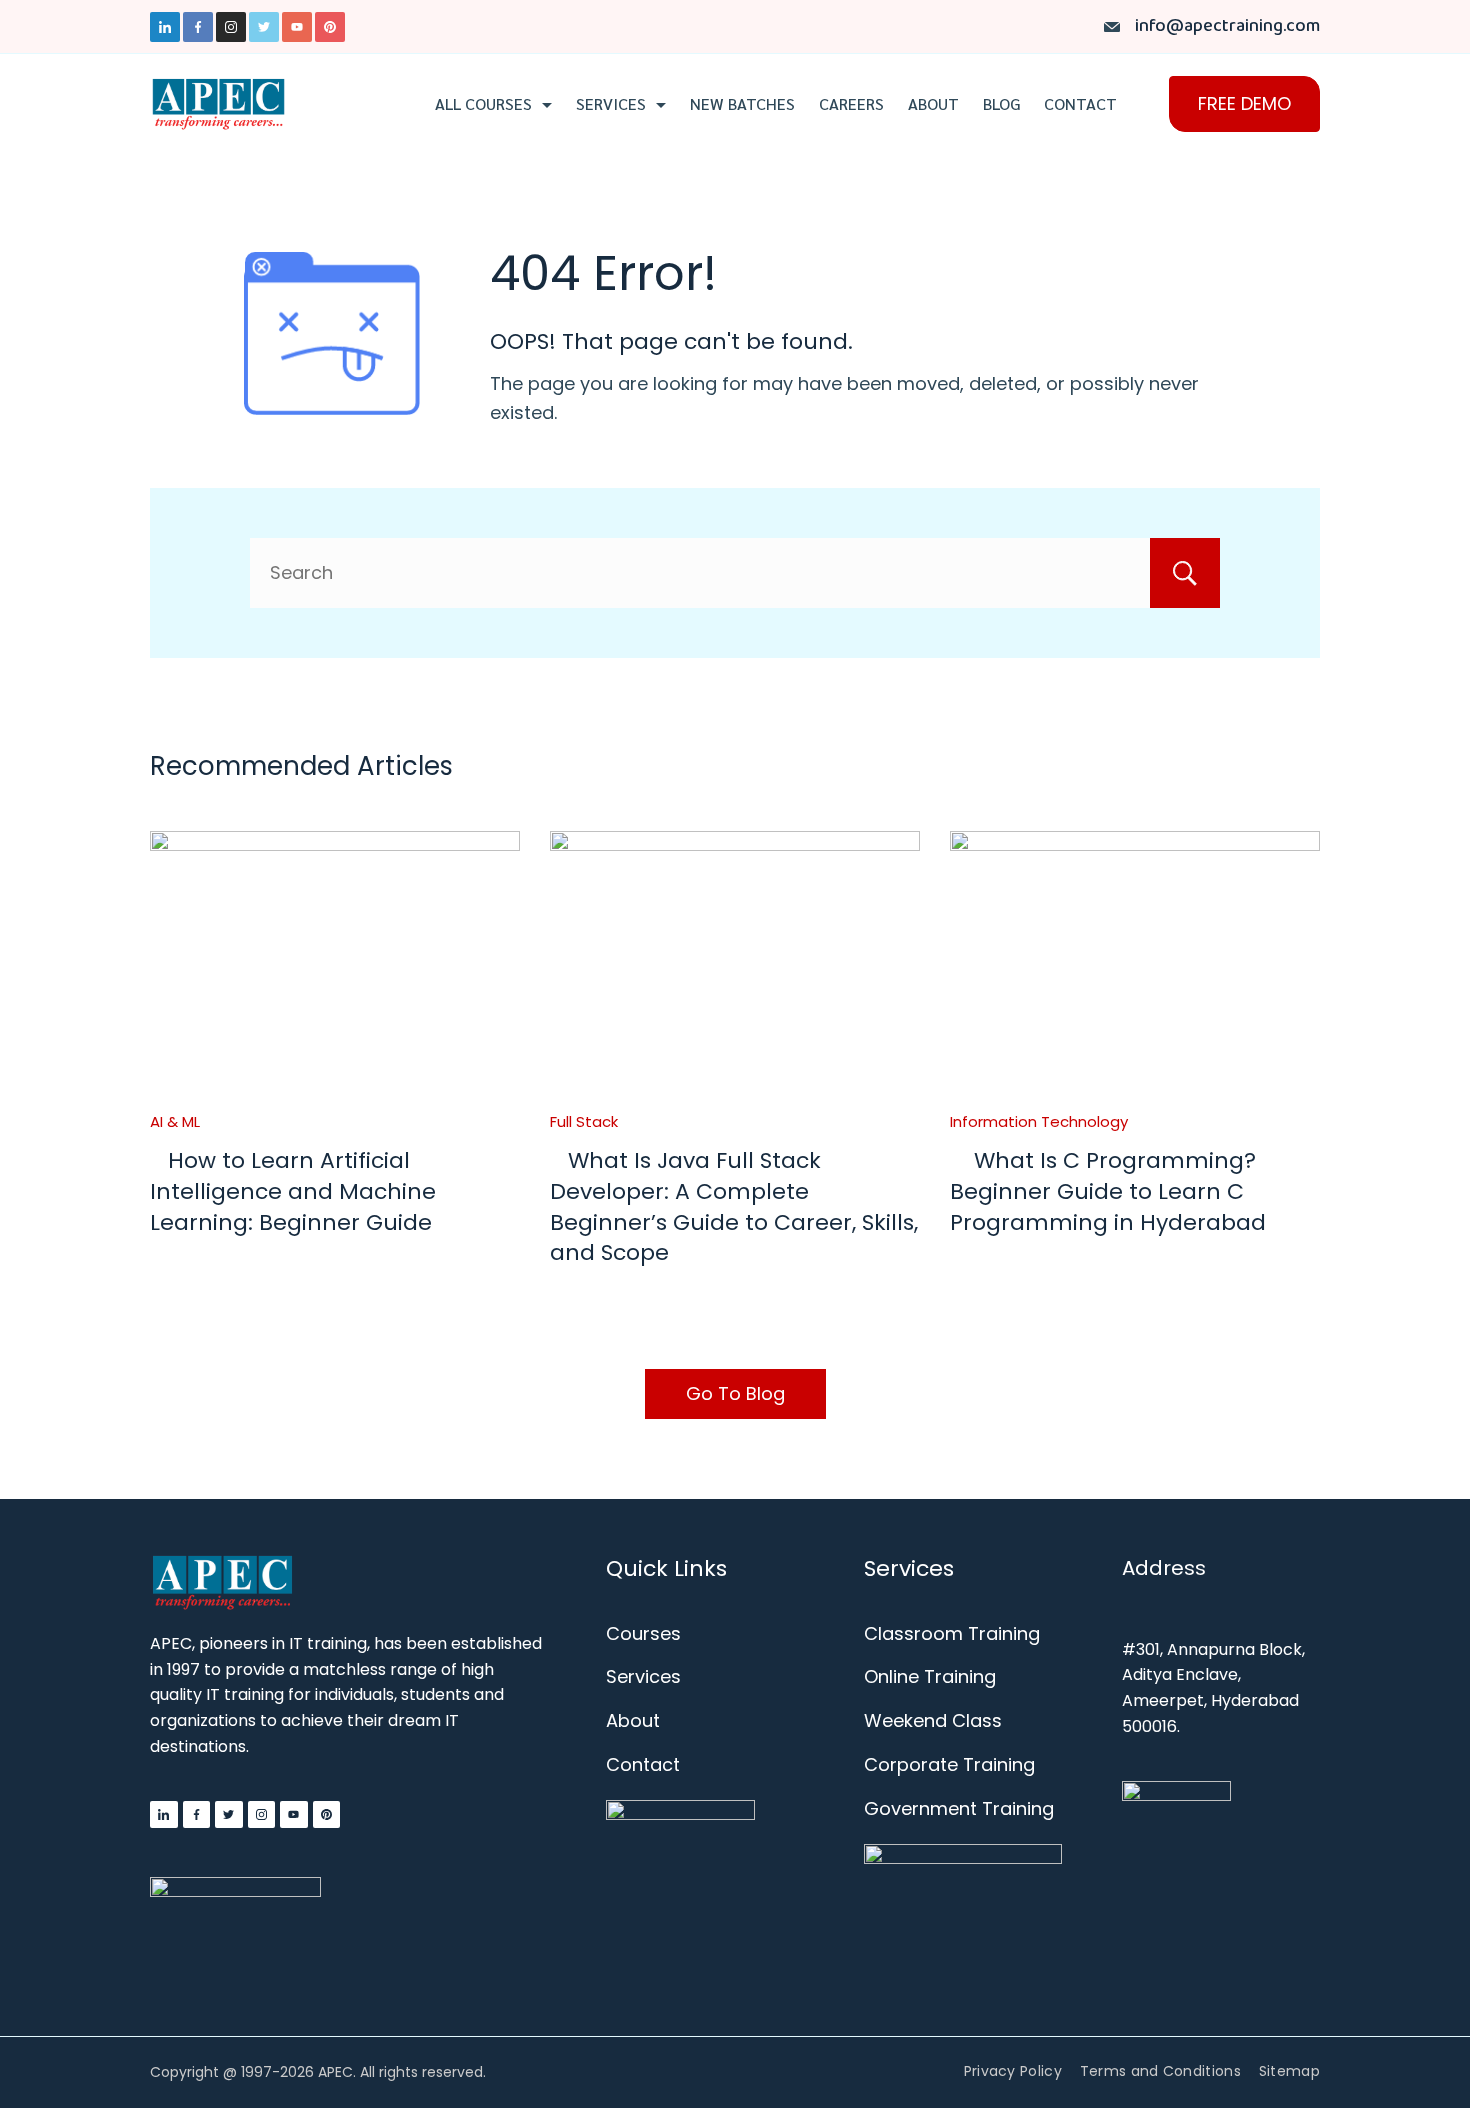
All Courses (483, 104)
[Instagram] (231, 27)
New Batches (742, 104)
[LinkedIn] (165, 27)
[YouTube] (297, 27)
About (933, 104)
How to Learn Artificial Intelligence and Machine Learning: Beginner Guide (293, 1191)
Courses (643, 1633)
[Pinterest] (330, 27)
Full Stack (584, 1121)
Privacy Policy (1013, 2071)
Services (611, 104)
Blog (1001, 104)
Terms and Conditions (1160, 2071)
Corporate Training (949, 1764)
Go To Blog (735, 1393)
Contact (1080, 104)
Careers (851, 104)
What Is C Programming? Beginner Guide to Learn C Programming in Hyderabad (1108, 1191)
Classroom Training (952, 1633)
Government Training (959, 1808)
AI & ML (175, 1121)
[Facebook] (198, 27)
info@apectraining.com (1227, 26)
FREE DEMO (1244, 103)
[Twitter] (264, 27)
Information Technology (1039, 1121)
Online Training (930, 1676)
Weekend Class (933, 1720)
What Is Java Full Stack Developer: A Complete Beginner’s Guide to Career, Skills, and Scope (734, 1206)
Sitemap (1289, 2071)
